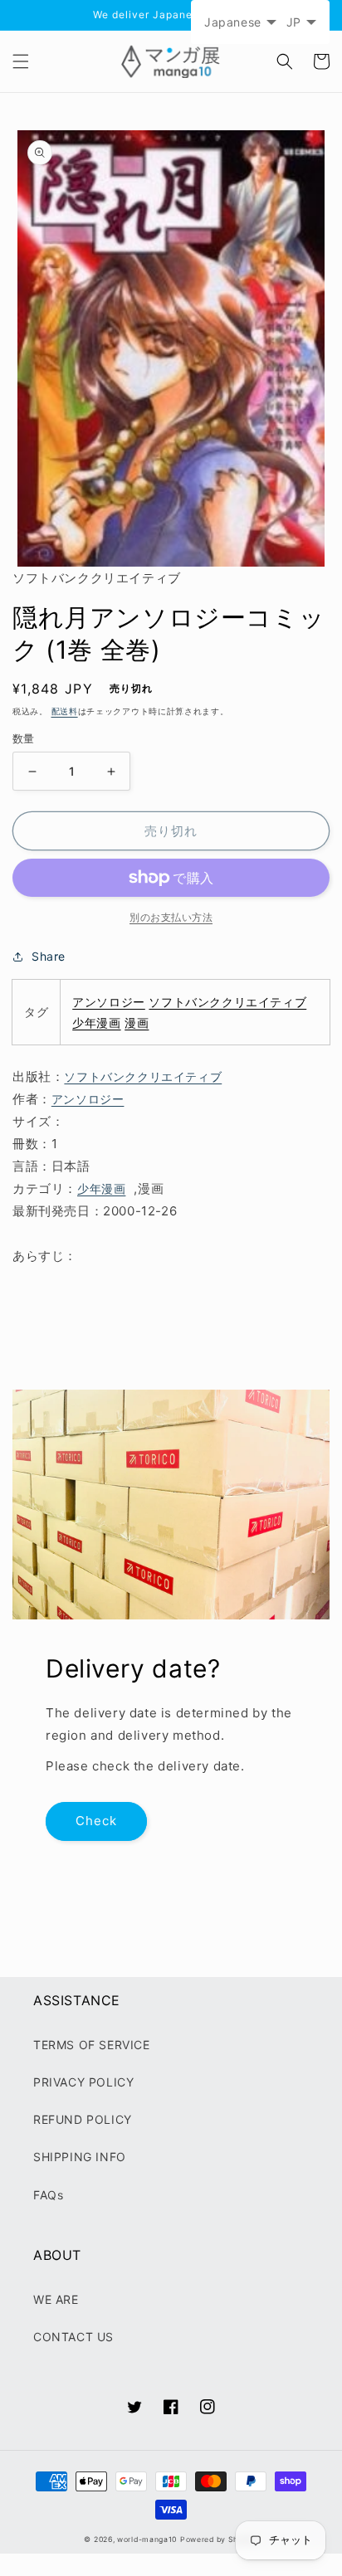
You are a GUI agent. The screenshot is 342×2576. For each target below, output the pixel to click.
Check (96, 1821)
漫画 (137, 1023)
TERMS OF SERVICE (92, 2045)
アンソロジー (109, 1002)
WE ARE (56, 2299)
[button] (21, 61)
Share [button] (49, 956)
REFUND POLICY (83, 2119)
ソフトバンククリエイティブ (227, 1002)
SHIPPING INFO (80, 2157)
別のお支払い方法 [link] (171, 917)
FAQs (48, 2195)
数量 (24, 738)
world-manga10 (147, 2539)
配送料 (65, 711)
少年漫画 (96, 1023)
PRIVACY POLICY (83, 2082)
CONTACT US (73, 2337)
